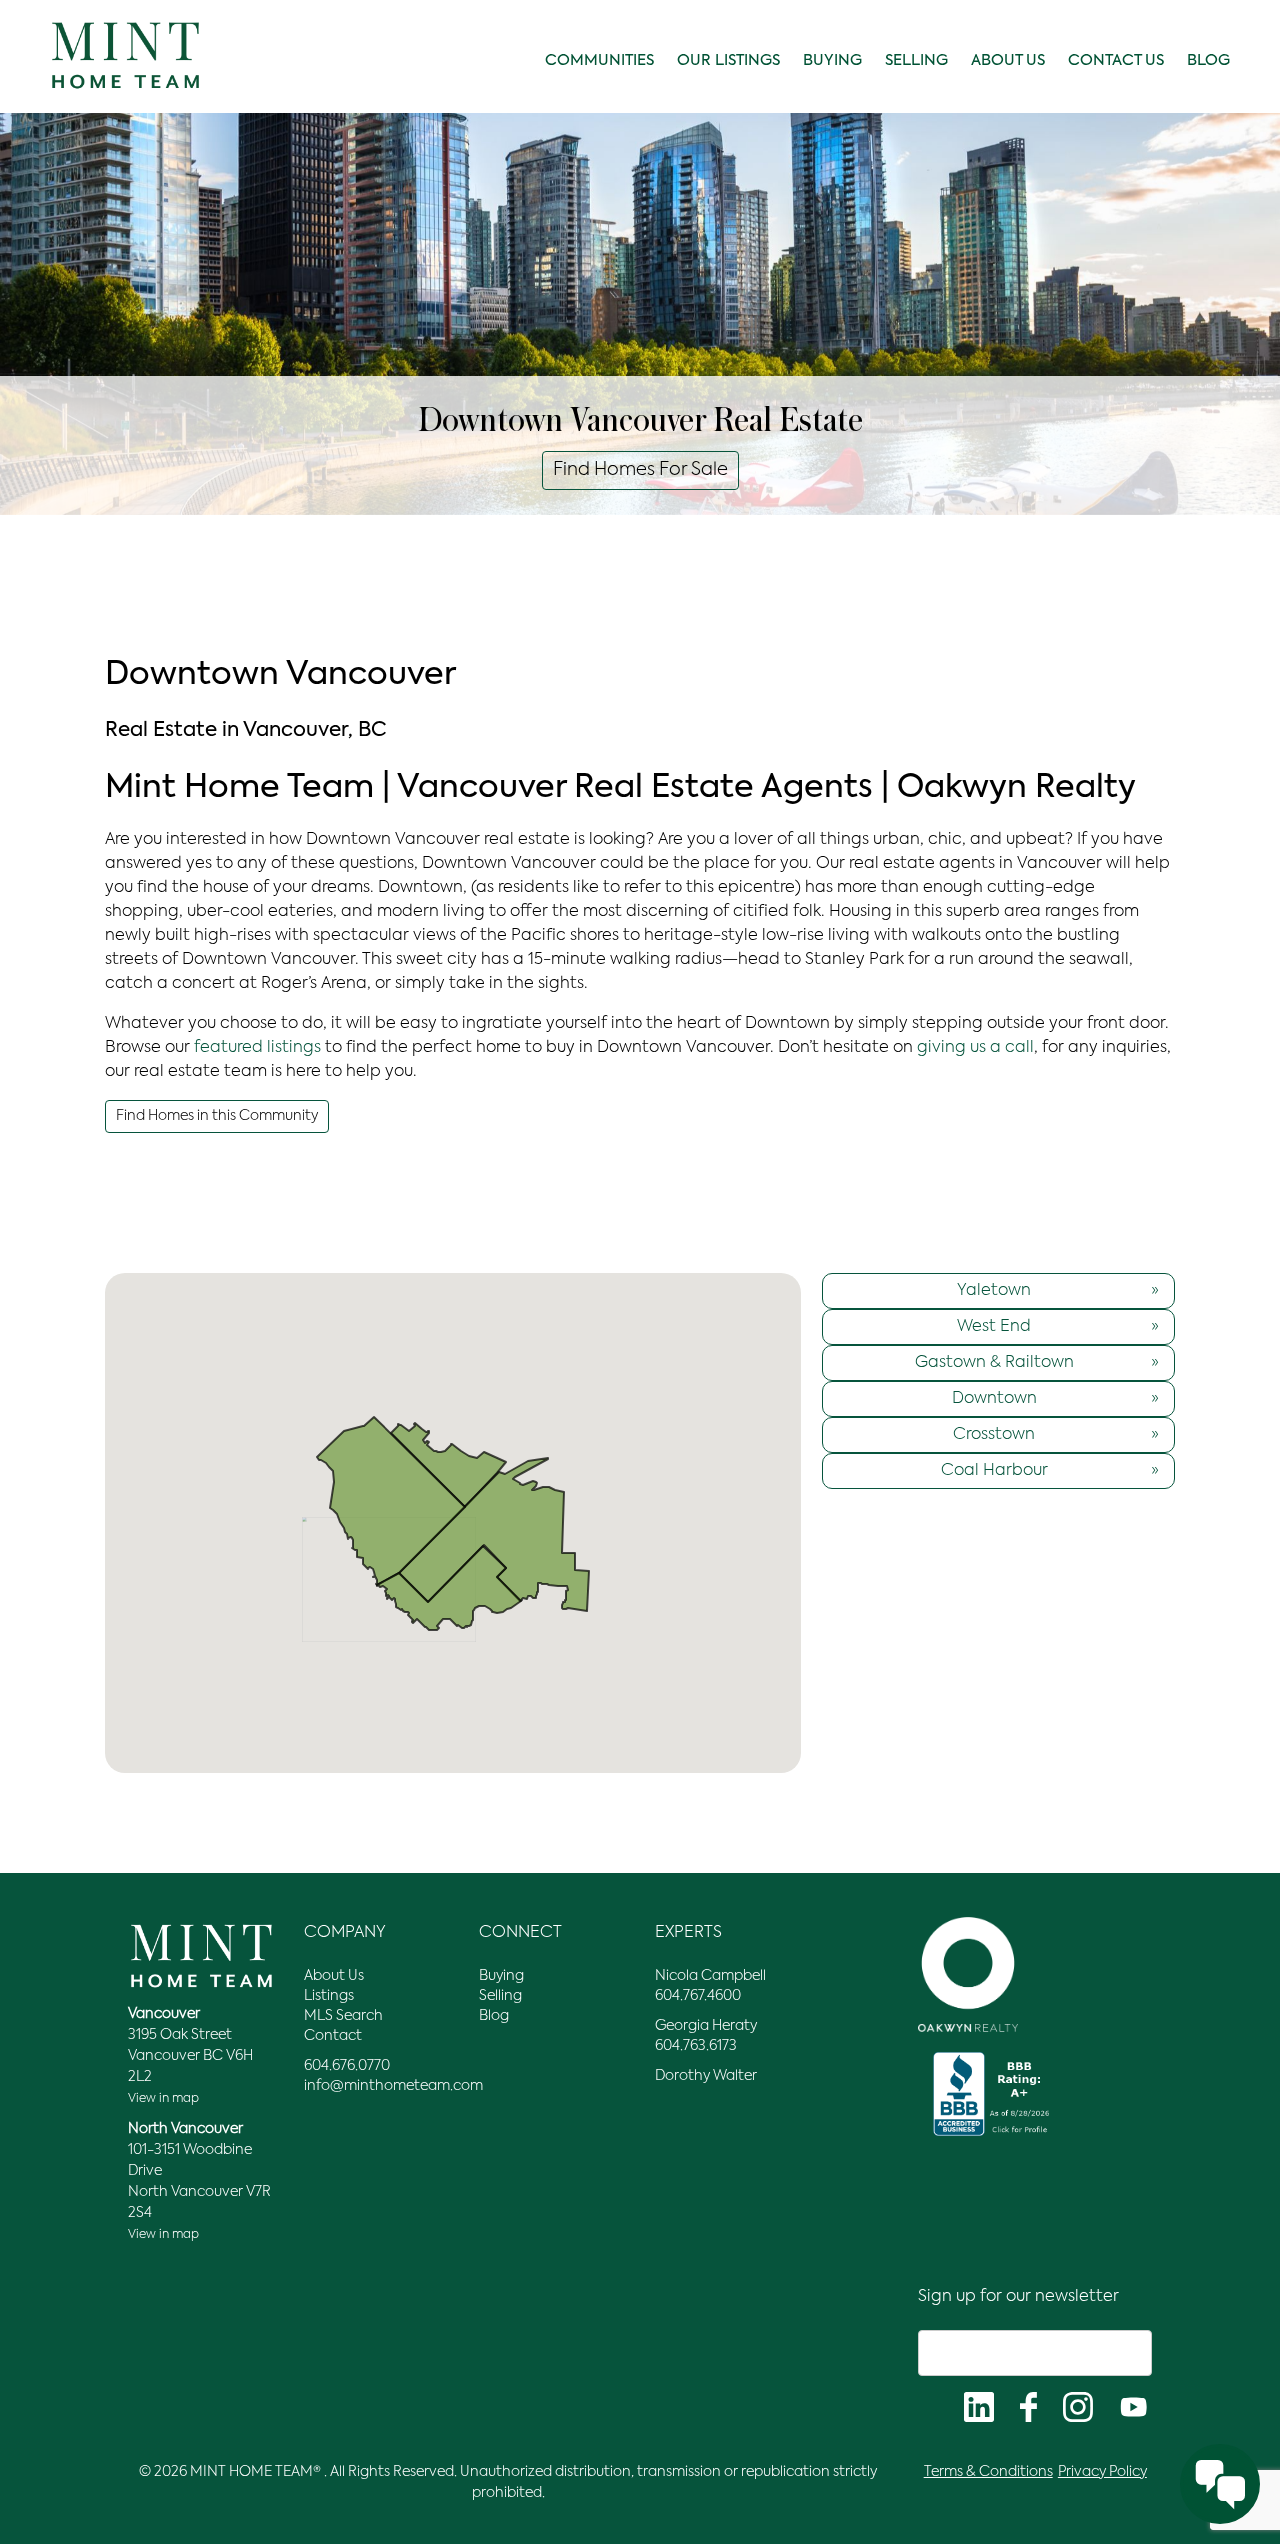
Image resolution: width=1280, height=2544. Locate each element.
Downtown (1055, 1399)
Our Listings (728, 60)
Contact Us (1116, 60)
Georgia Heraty (706, 2026)
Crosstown (1056, 1435)
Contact (333, 2036)
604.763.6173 (696, 2046)
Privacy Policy (1102, 2472)
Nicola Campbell (710, 1976)
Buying (832, 60)
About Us (1008, 60)
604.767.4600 (698, 1996)
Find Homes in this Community (217, 1116)
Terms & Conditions (988, 2472)
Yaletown (1058, 1291)
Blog (1208, 60)
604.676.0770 (347, 2066)
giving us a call (975, 1048)
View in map (163, 2099)
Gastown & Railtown (1037, 1363)
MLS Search (343, 2016)
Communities (599, 60)
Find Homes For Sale (640, 470)
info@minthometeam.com (393, 2086)
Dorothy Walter (706, 2076)
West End (1058, 1327)
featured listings (257, 1048)
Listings (329, 1996)
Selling (916, 60)
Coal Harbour (1050, 1471)
